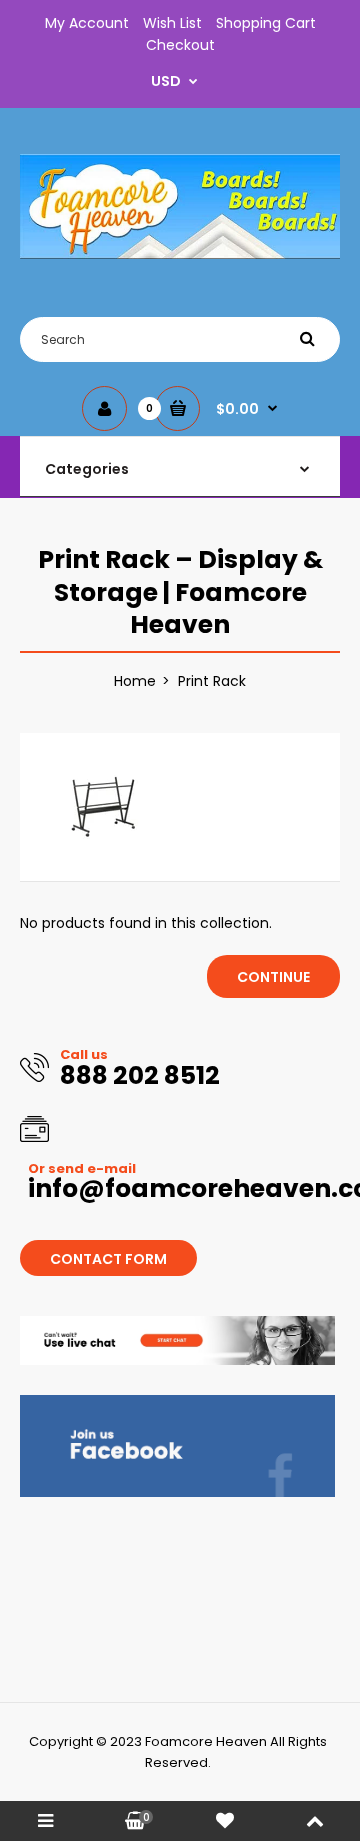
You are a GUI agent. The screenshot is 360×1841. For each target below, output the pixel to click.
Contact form (108, 1259)
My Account (87, 23)
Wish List (172, 23)
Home (135, 681)
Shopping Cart (266, 23)
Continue (273, 977)
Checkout (180, 45)
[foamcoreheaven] (180, 254)
